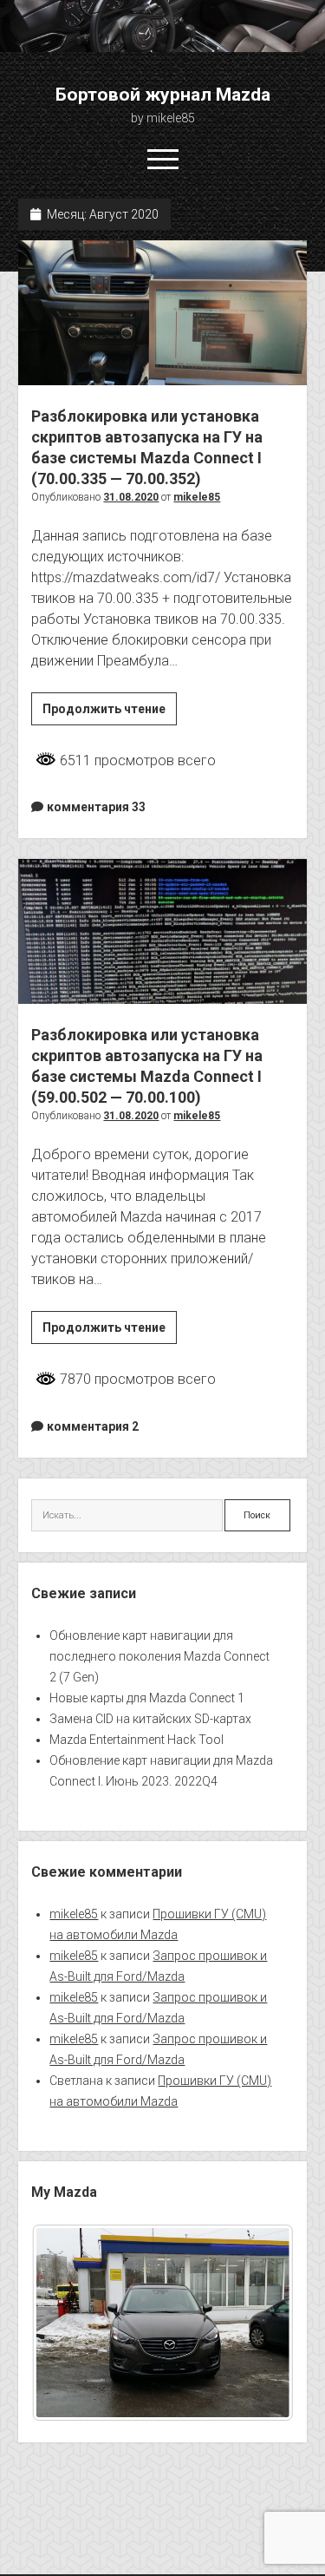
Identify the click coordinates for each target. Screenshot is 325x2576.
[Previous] (68, 2323)
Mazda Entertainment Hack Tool (136, 1740)
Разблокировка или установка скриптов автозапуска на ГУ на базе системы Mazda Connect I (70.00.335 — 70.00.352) (162, 313)
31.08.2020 (131, 497)
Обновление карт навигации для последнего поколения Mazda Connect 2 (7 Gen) (159, 1656)
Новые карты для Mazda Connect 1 (147, 1698)
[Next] (257, 2323)
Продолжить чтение (110, 713)
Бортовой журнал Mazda (163, 95)
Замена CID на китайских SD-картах (150, 1719)
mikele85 (197, 497)
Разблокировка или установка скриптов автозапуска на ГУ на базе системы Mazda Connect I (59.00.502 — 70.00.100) (162, 931)
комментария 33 (96, 807)
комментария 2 (93, 1426)
